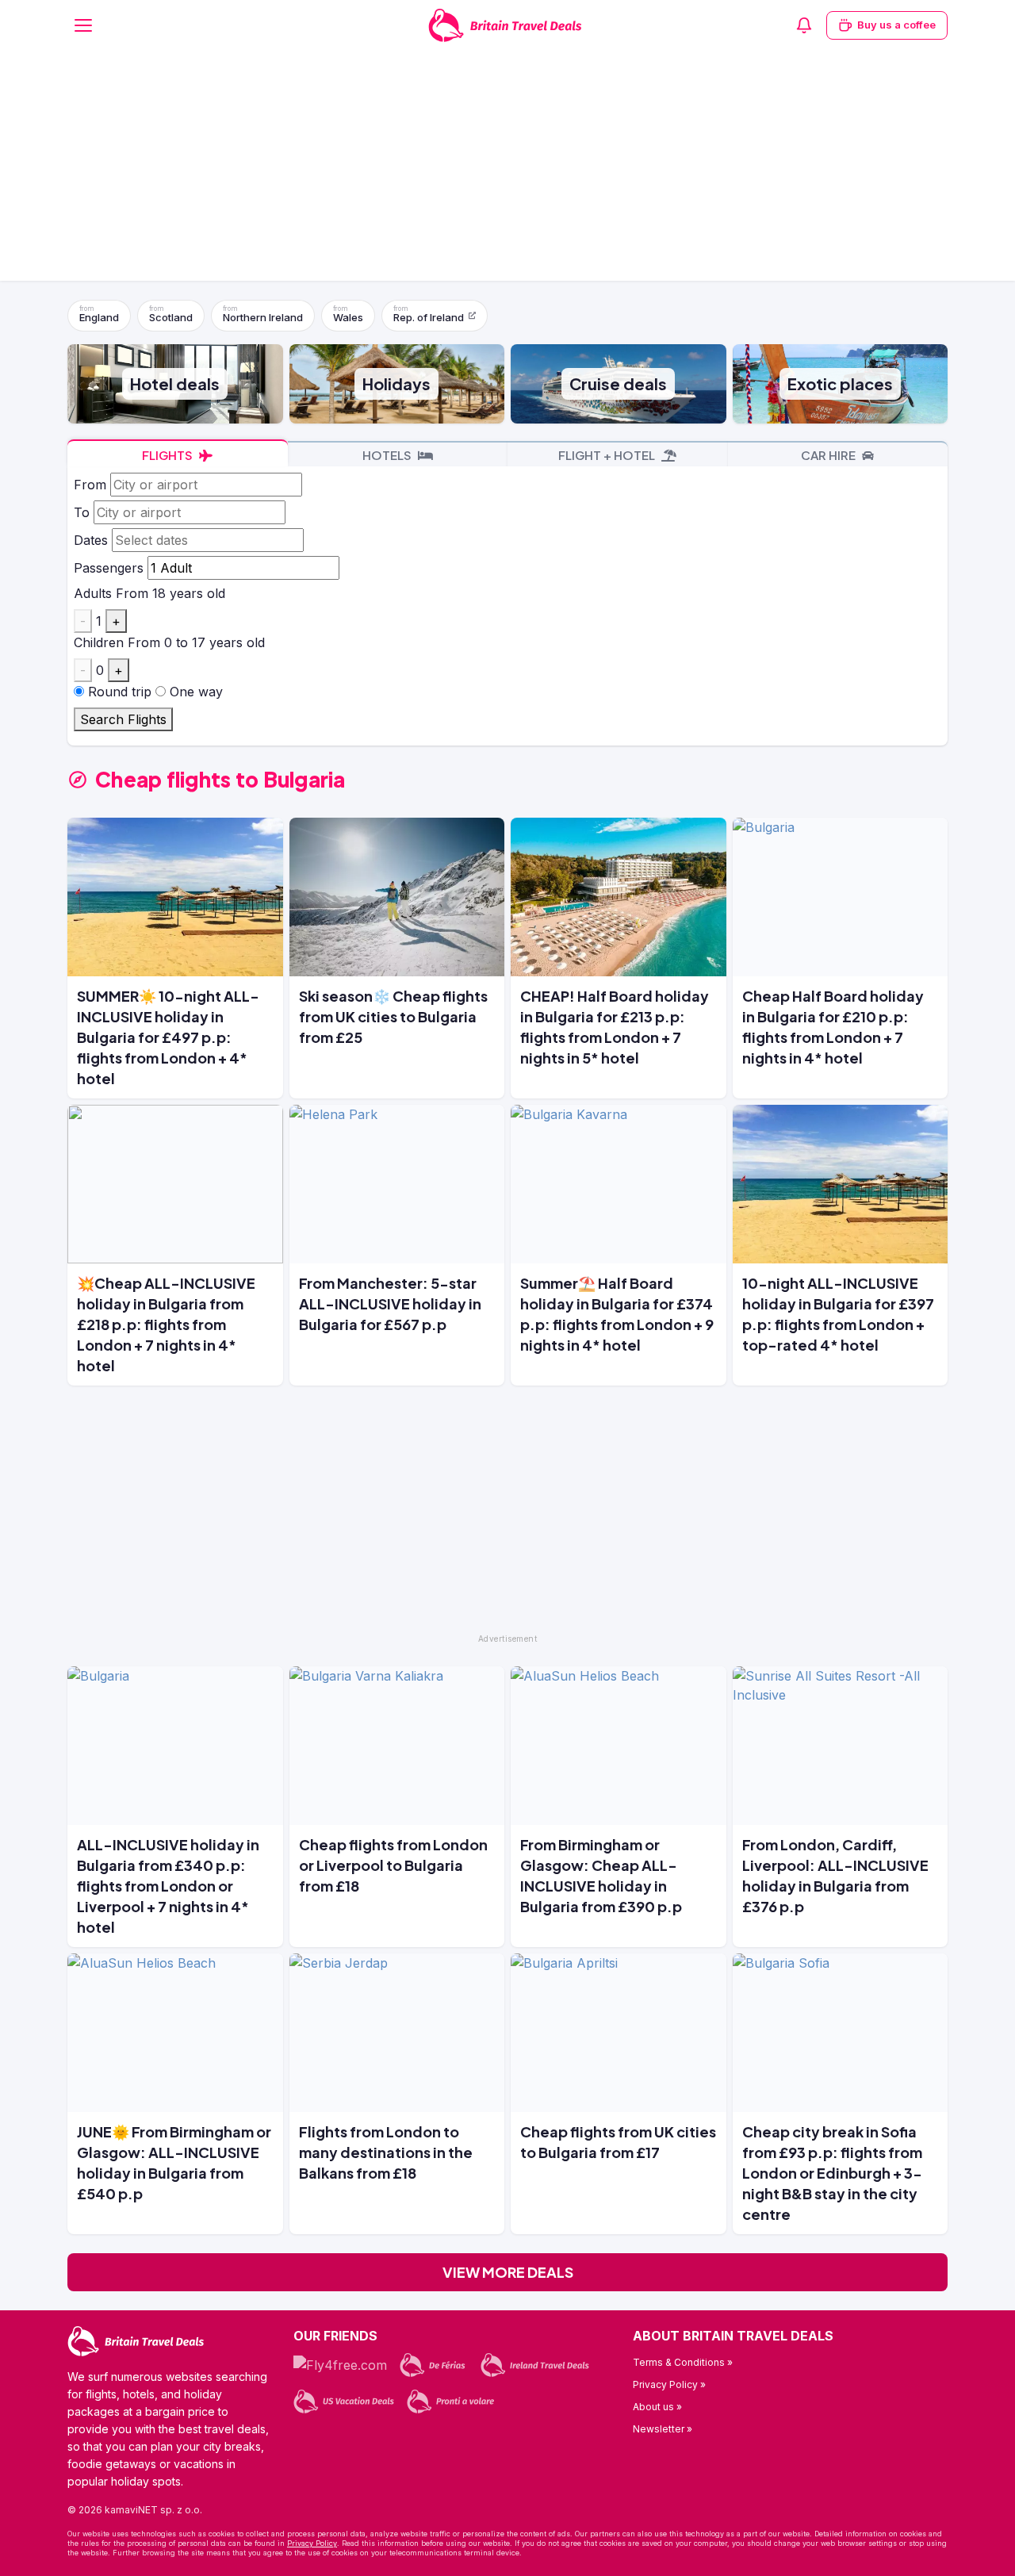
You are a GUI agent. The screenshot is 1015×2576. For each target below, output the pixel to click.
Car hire (829, 455)
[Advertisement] (507, 170)
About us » (657, 2407)
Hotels (388, 455)
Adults (93, 593)
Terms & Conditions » (683, 2362)
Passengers (109, 568)
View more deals (508, 2272)
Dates (91, 540)
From (90, 485)
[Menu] (83, 25)
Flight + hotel (608, 455)
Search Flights (123, 719)
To (82, 512)
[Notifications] (804, 25)
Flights (169, 455)
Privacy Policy (312, 2543)
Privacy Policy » (669, 2384)
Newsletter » (663, 2429)
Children (99, 642)
